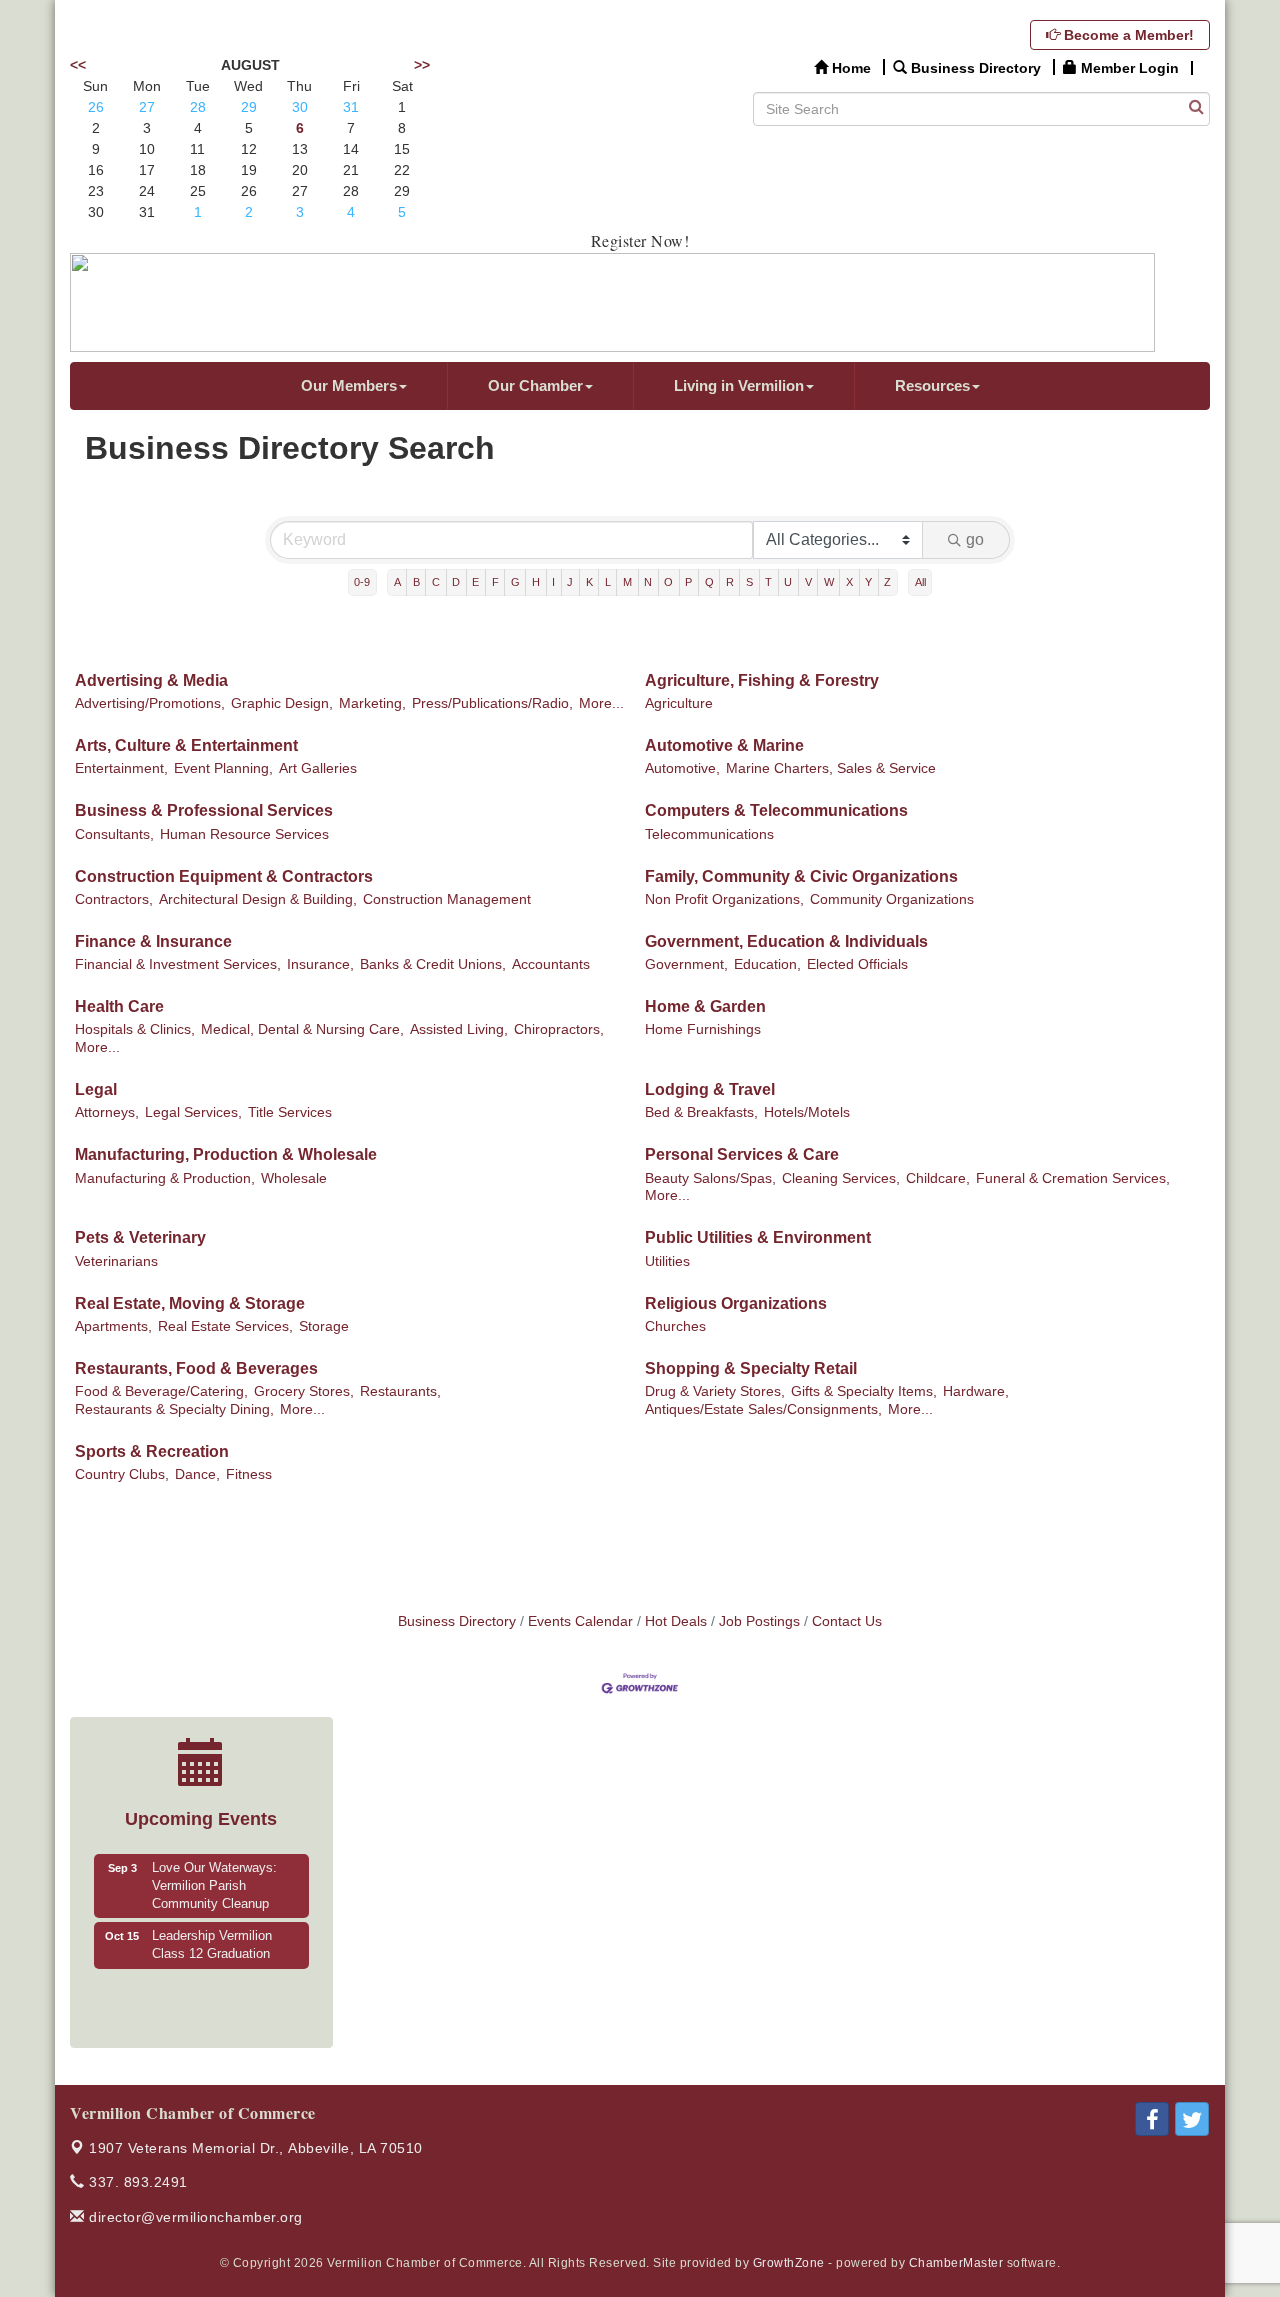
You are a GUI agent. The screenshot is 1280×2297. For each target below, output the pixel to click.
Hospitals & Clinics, (135, 1029)
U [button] (788, 582)
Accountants (551, 964)
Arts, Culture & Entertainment (186, 745)
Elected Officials (857, 964)
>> (422, 65)
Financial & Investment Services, (178, 964)
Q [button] (709, 582)
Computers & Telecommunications (776, 810)
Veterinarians (116, 1261)
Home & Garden (705, 1006)
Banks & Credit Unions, (433, 964)
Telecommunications (709, 834)
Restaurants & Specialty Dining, (174, 1409)
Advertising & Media (151, 680)
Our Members (349, 385)
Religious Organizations (736, 1303)
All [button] (920, 582)
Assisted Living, (459, 1029)
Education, (767, 964)
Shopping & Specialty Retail (751, 1368)
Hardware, (976, 1391)
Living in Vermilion (739, 385)
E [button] (475, 582)
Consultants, (114, 834)
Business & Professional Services (204, 810)
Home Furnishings (703, 1029)
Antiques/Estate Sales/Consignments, (763, 1409)
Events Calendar (580, 1621)
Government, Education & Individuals (786, 941)
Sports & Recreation (152, 1451)
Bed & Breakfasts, (701, 1112)
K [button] (589, 582)
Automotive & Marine (724, 745)
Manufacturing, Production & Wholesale (226, 1154)
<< (78, 65)
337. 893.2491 (136, 2182)
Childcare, (938, 1178)
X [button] (849, 582)
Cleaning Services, (841, 1178)
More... (601, 703)
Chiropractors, (559, 1029)
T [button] (768, 582)
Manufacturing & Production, (165, 1178)
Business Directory (457, 1621)
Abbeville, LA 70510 (256, 2148)
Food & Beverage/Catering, (161, 1391)
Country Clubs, (122, 1474)
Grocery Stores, (304, 1391)
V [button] (808, 582)
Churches (675, 1326)
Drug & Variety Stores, (715, 1391)
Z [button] (887, 582)
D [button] (456, 582)
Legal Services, (193, 1112)
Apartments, (113, 1326)
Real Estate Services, (225, 1326)
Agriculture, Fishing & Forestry (762, 680)
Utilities (667, 1261)
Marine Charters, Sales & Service (831, 768)
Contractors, (114, 899)
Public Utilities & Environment (758, 1237)
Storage (324, 1326)
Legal (96, 1089)
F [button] (495, 582)
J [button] (570, 582)
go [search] (975, 539)
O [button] (668, 582)
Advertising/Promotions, (150, 703)
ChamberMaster (956, 2263)
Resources (932, 385)
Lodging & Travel (710, 1089)
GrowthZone (789, 2263)
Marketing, (372, 703)
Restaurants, (400, 1391)
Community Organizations (892, 899)
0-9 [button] (362, 582)
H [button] (536, 582)
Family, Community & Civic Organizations (801, 876)
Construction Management (447, 899)
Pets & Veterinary (140, 1237)
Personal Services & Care (742, 1154)
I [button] (553, 582)
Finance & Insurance (153, 941)
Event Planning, (223, 768)
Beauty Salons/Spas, (710, 1178)
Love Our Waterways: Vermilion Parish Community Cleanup (214, 1886)
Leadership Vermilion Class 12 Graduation (212, 1945)
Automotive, (682, 768)
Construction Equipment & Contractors (224, 876)
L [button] (608, 582)
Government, (686, 964)
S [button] (749, 582)
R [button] (730, 582)
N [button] (648, 582)
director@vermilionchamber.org (194, 2217)
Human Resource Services (244, 834)
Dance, (197, 1474)
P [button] (688, 582)
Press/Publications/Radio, (492, 703)
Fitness (249, 1474)
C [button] (436, 582)
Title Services (290, 1112)
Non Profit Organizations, (724, 899)
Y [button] (868, 582)
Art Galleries (318, 768)
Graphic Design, (282, 703)
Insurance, (320, 964)
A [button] (397, 582)
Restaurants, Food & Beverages (196, 1368)
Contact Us (847, 1621)
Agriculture (679, 703)
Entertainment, (121, 768)
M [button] (627, 582)
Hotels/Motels (807, 1112)
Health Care (119, 1006)
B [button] (416, 582)
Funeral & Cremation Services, (1073, 1178)
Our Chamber (535, 385)
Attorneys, (107, 1112)
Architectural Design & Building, (258, 899)
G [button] (515, 582)
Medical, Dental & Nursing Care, (302, 1029)
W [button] (829, 582)
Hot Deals (676, 1621)
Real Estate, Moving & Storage (190, 1303)
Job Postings (759, 1621)
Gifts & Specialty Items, (864, 1391)
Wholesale (294, 1178)
